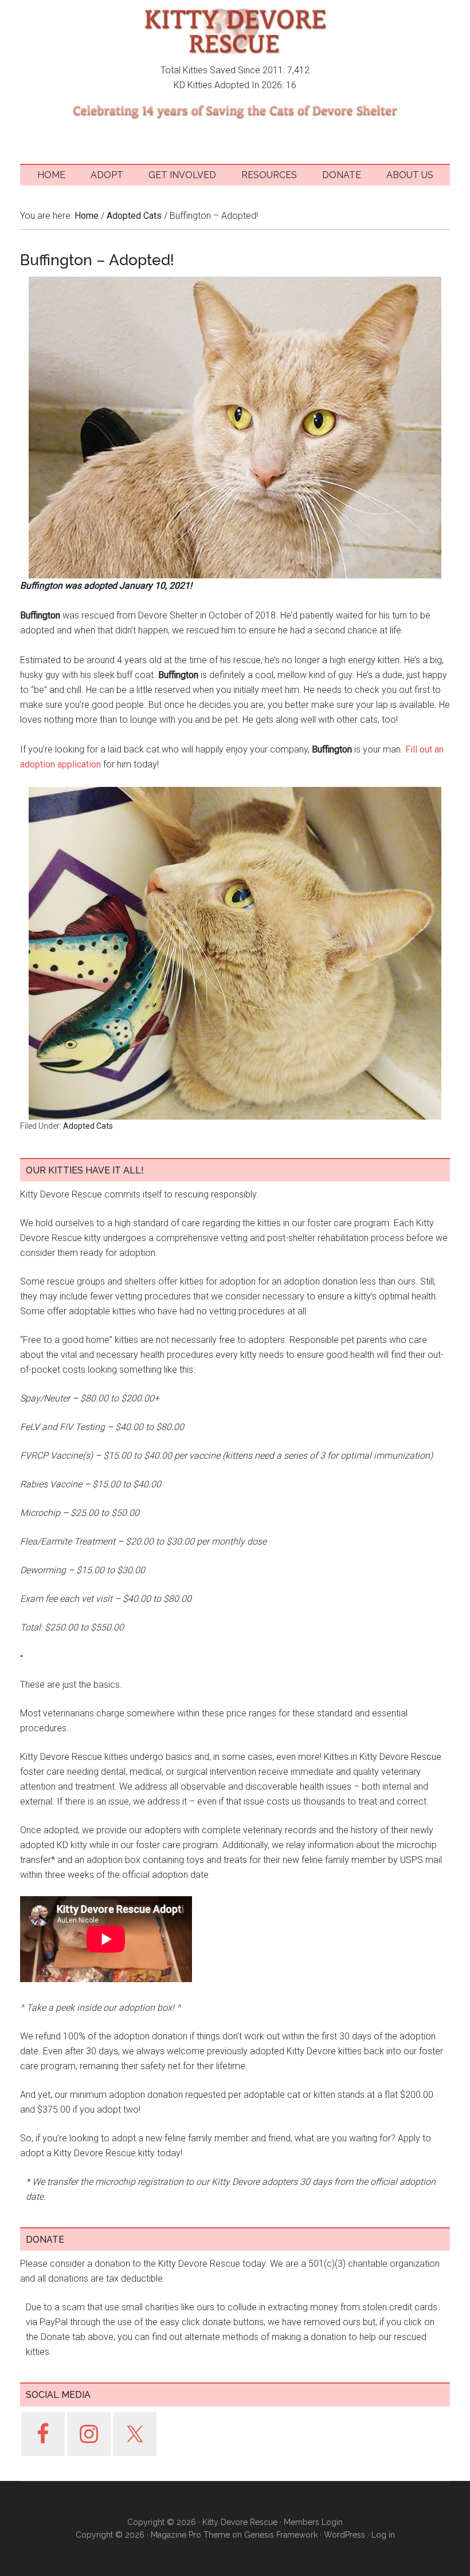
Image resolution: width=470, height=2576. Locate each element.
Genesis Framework (281, 2535)
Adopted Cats (88, 1126)
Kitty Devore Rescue (235, 31)
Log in (383, 2535)
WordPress (344, 2535)
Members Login (313, 2522)
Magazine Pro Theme (190, 2535)
